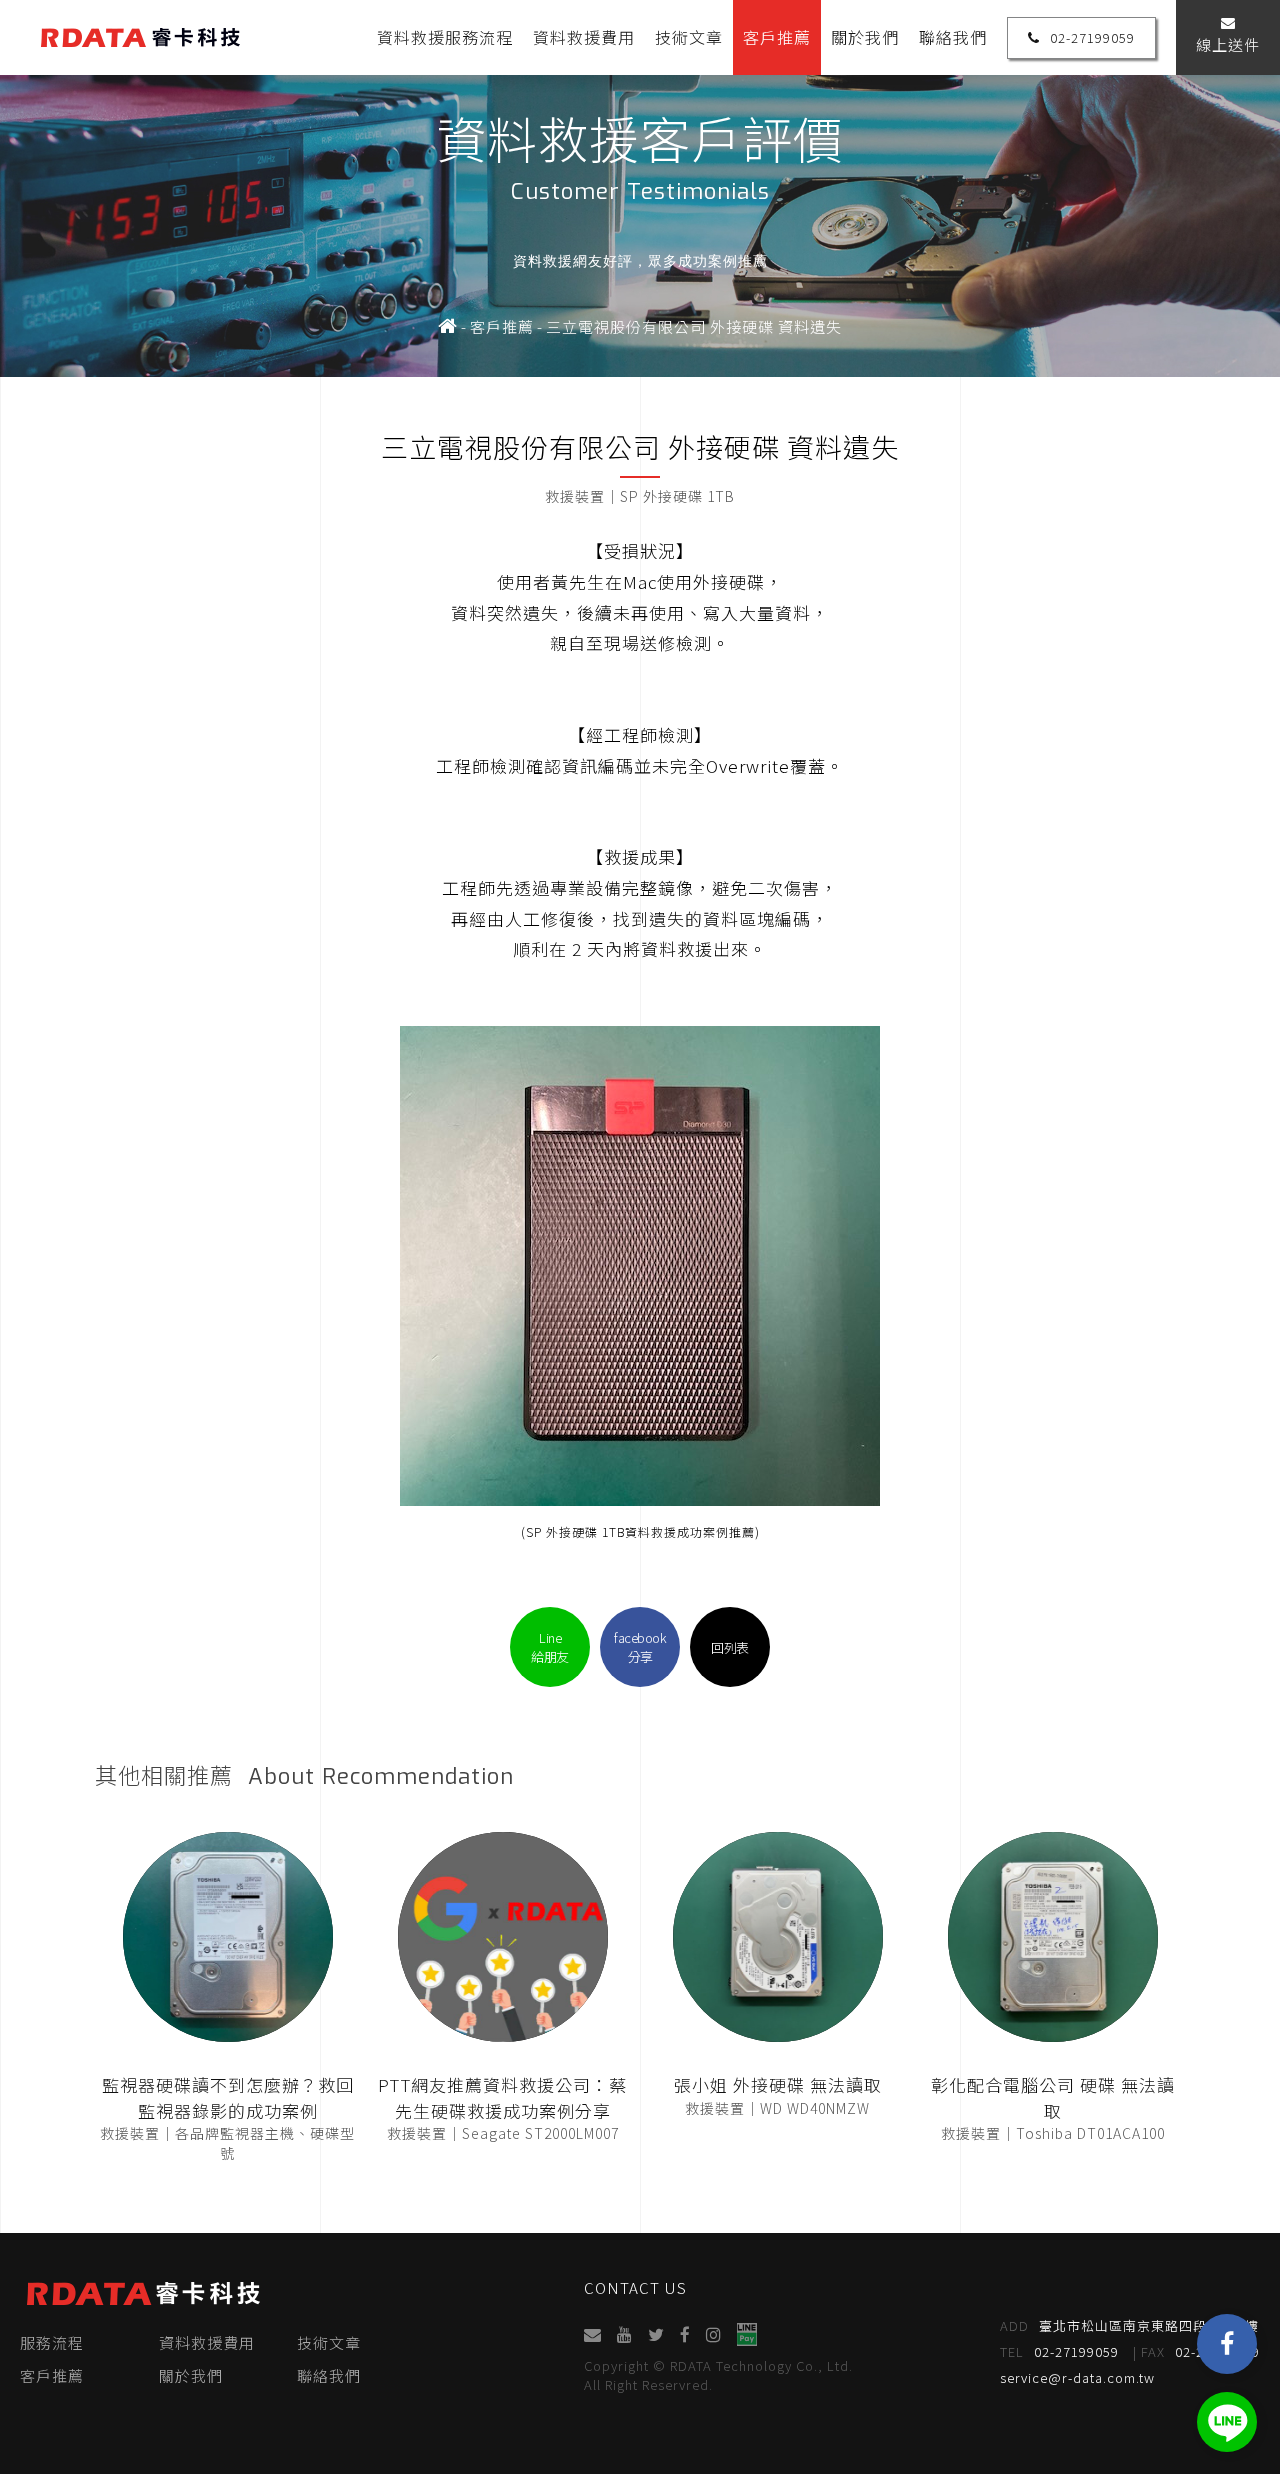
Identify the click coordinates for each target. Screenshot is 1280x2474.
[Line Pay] (746, 2334)
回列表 (730, 1647)
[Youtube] (624, 2334)
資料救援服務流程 (445, 37)
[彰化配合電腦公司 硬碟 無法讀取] (1053, 1937)
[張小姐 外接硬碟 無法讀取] (778, 1937)
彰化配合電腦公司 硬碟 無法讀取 (1053, 2097)
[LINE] (1227, 2422)
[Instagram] (713, 2334)
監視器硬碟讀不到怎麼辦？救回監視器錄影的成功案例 (228, 2097)
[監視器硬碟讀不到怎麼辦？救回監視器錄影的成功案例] (228, 1937)
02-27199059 (1092, 37)
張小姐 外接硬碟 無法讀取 (778, 2084)
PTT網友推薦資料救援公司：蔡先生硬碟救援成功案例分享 (502, 2097)
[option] (640, 188)
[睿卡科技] (448, 327)
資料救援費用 (584, 37)
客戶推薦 (777, 37)
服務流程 (52, 2342)
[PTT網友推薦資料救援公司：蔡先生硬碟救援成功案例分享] (503, 1937)
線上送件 (1228, 44)
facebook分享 (640, 1647)
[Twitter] (656, 2334)
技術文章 (689, 37)
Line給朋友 (550, 1647)
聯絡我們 (953, 37)
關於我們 (865, 37)
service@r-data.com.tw (1077, 2377)
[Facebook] (1227, 2344)
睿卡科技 (140, 37)
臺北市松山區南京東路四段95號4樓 (1129, 2325)
